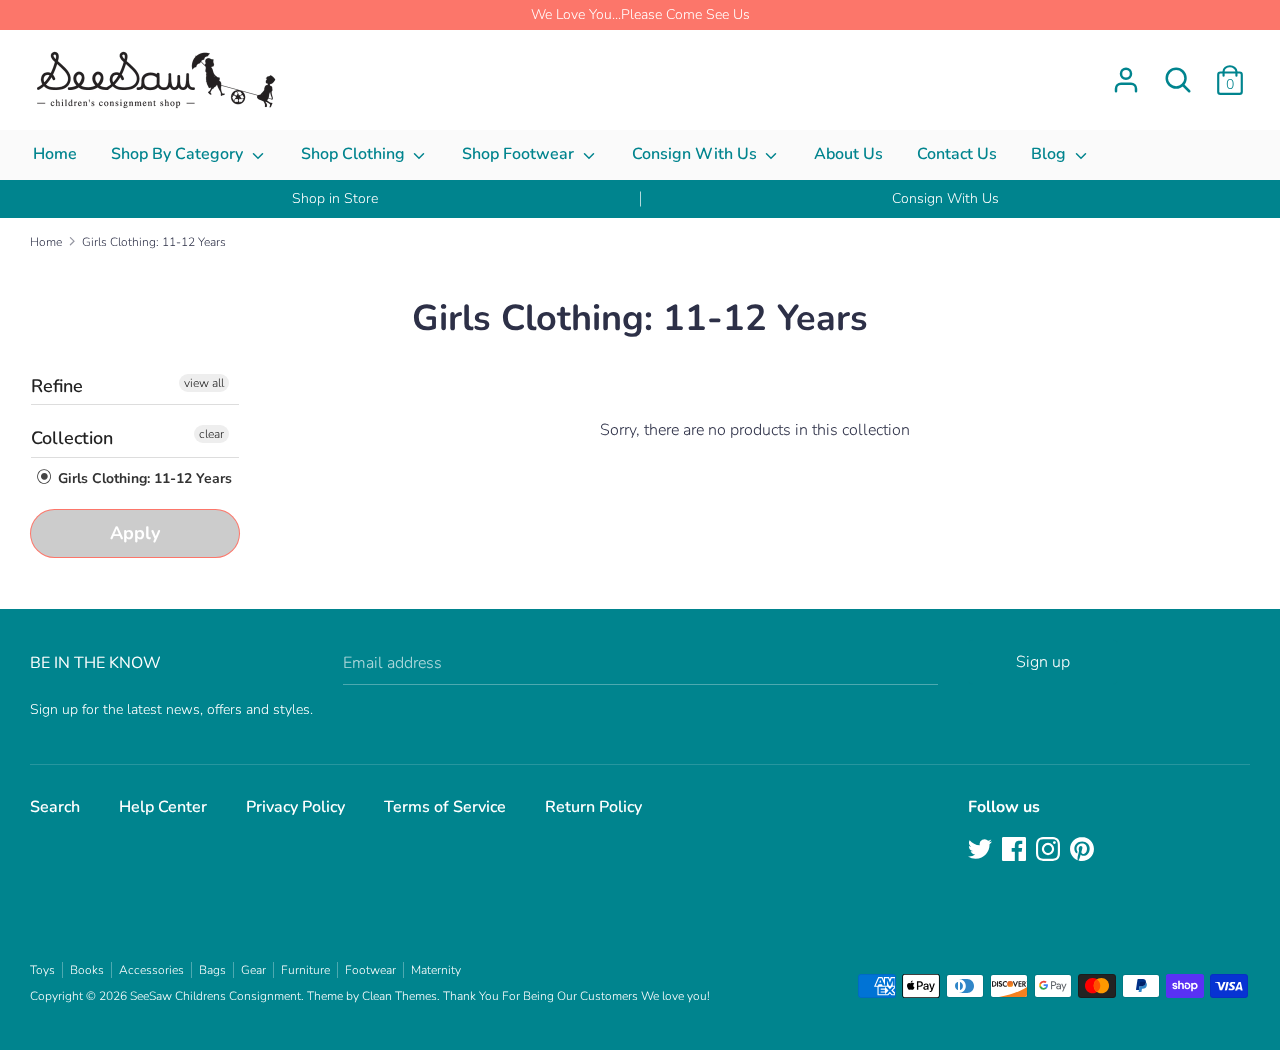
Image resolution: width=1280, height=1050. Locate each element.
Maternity (436, 970)
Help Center (163, 807)
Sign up (1043, 662)
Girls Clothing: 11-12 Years (143, 478)
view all (204, 383)
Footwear (370, 970)
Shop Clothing (355, 154)
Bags (212, 970)
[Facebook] (1016, 851)
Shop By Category (179, 154)
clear (211, 434)
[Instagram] (1050, 851)
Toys (42, 970)
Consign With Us (696, 154)
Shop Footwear (520, 154)
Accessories (151, 970)
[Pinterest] (1084, 851)
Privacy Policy (295, 807)
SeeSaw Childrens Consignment (215, 996)
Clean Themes (399, 996)
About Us (848, 154)
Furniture (305, 970)
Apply (135, 533)
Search (55, 807)
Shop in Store (335, 198)
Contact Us (957, 154)
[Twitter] (982, 851)
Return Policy (593, 807)
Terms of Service (445, 807)
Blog (1050, 154)
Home (55, 154)
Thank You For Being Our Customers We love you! (576, 996)
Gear (253, 970)
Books (87, 970)
